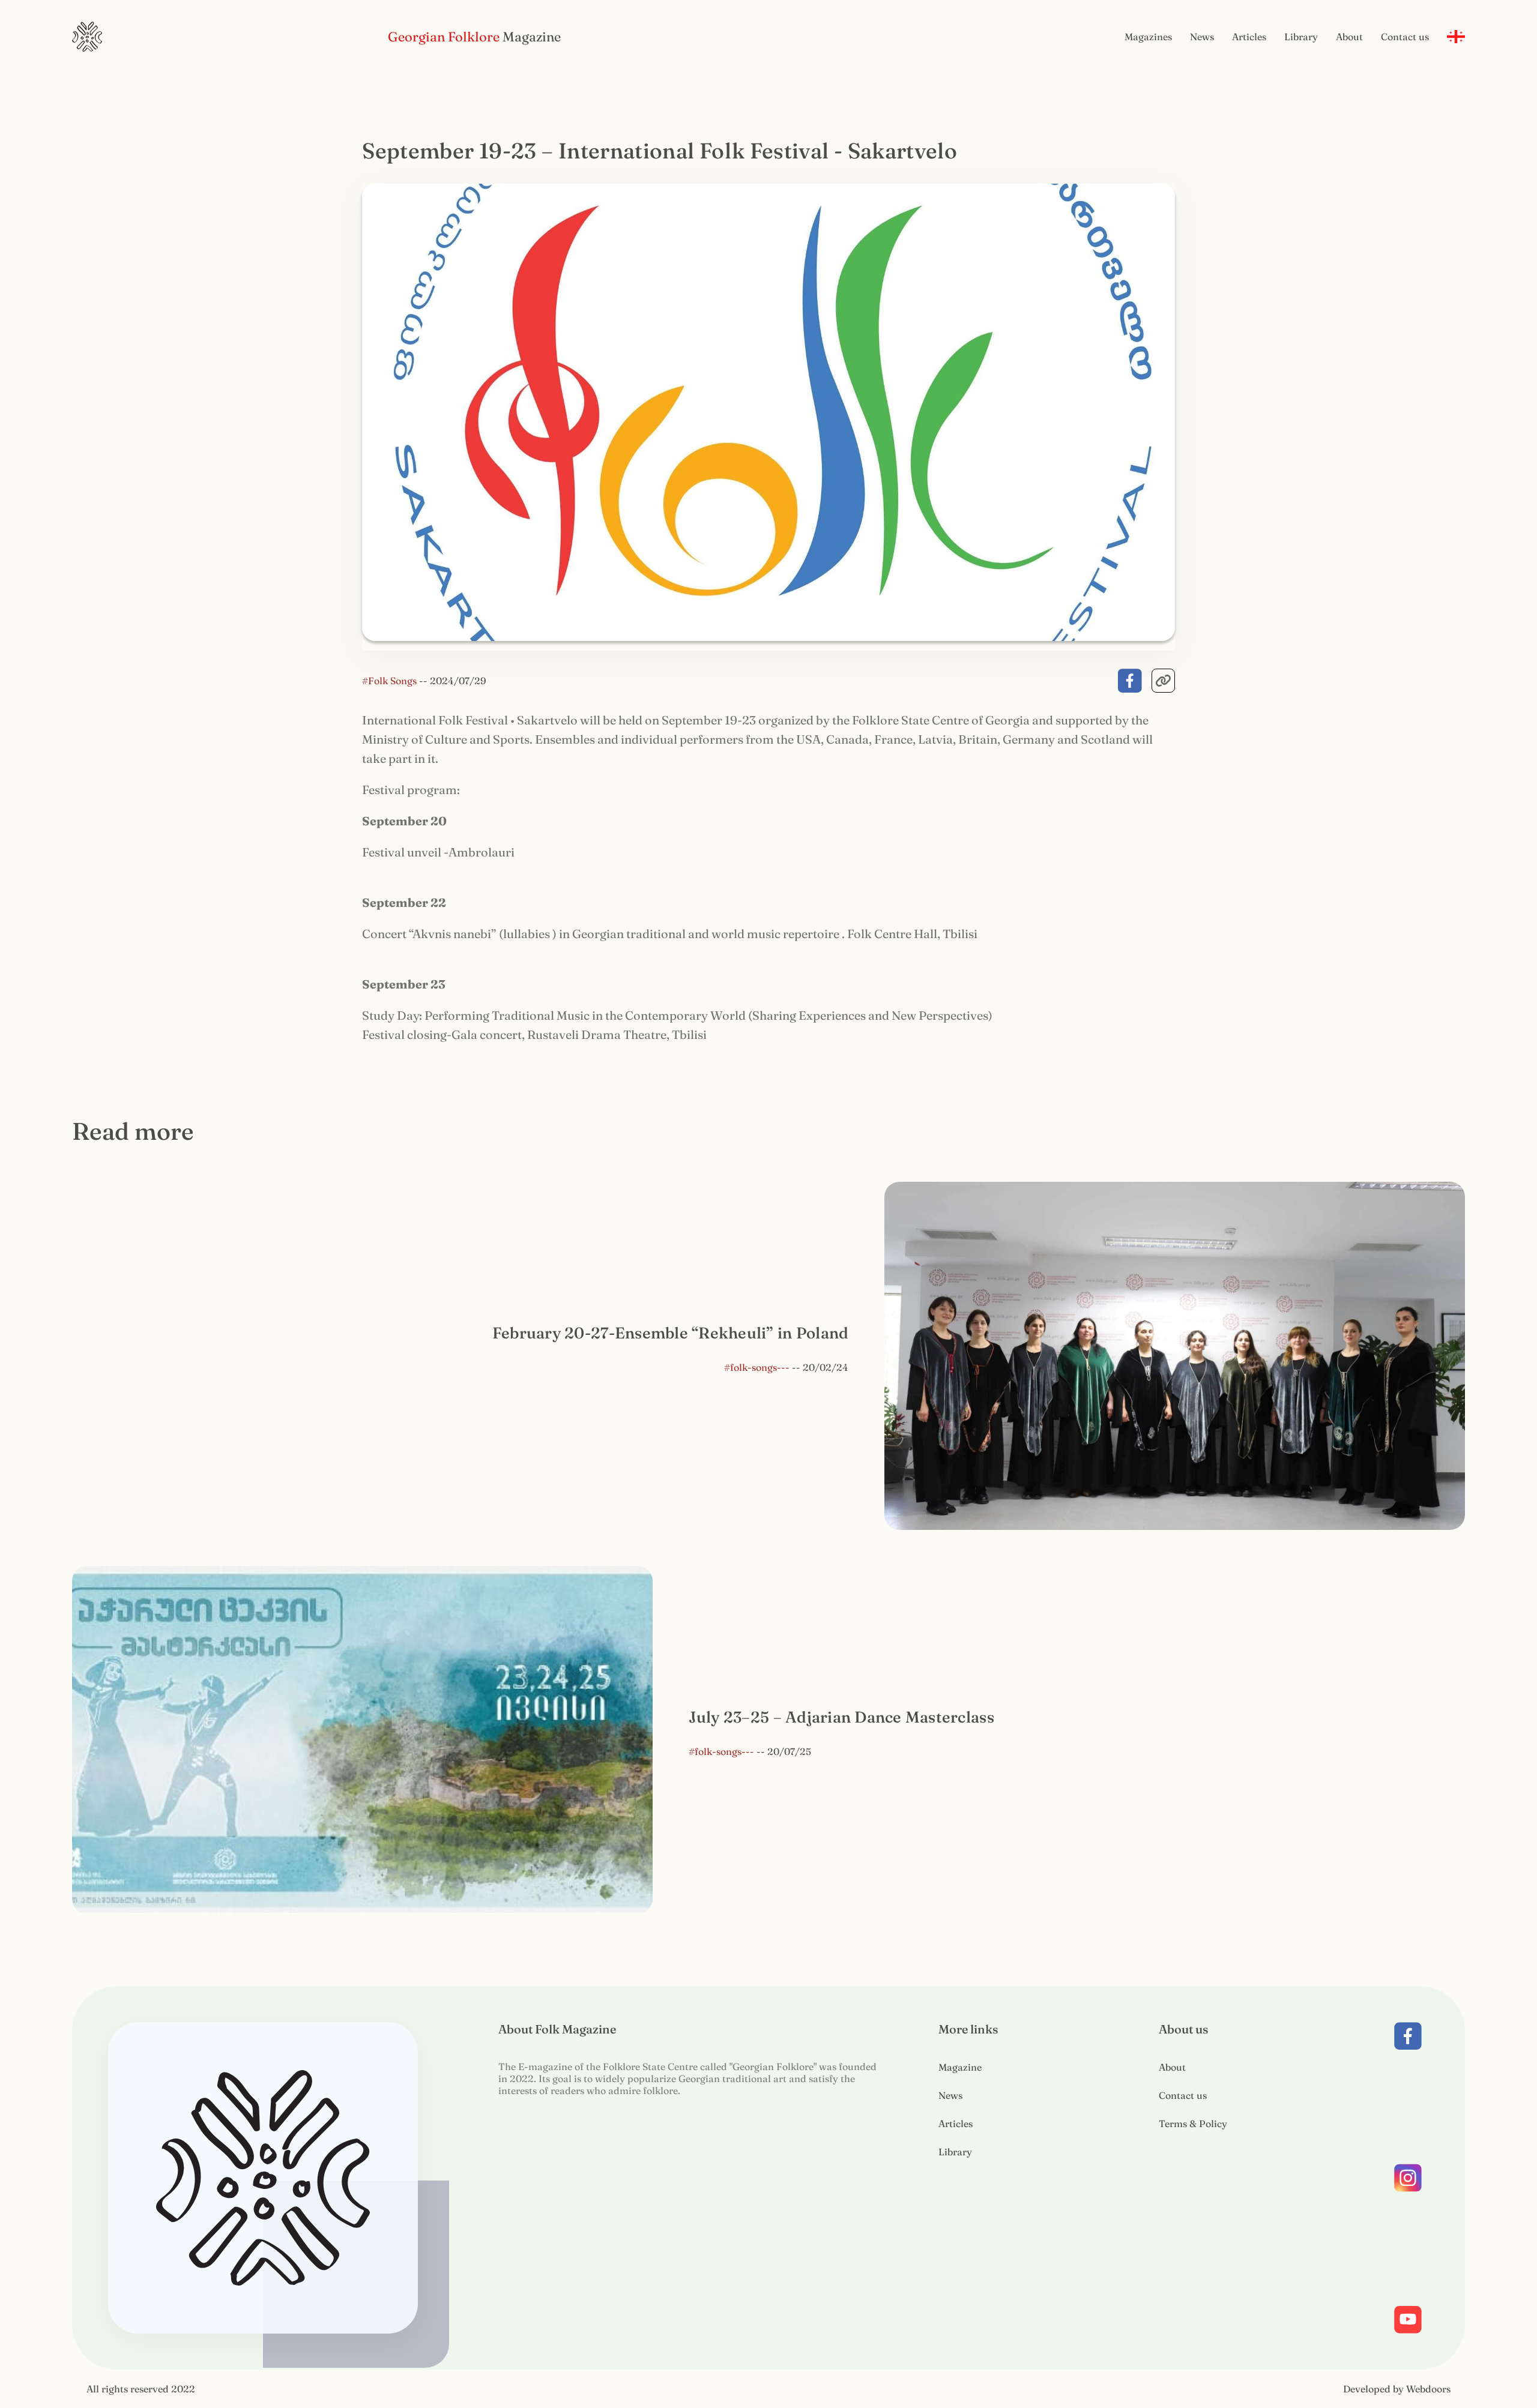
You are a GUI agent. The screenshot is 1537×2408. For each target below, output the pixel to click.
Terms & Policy (1193, 2124)
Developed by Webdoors (1397, 2389)
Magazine (960, 2067)
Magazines (1148, 37)
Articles (1249, 37)
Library (1301, 37)
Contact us (1405, 37)
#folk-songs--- (757, 1367)
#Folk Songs (391, 681)
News (1202, 37)
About (1349, 37)
